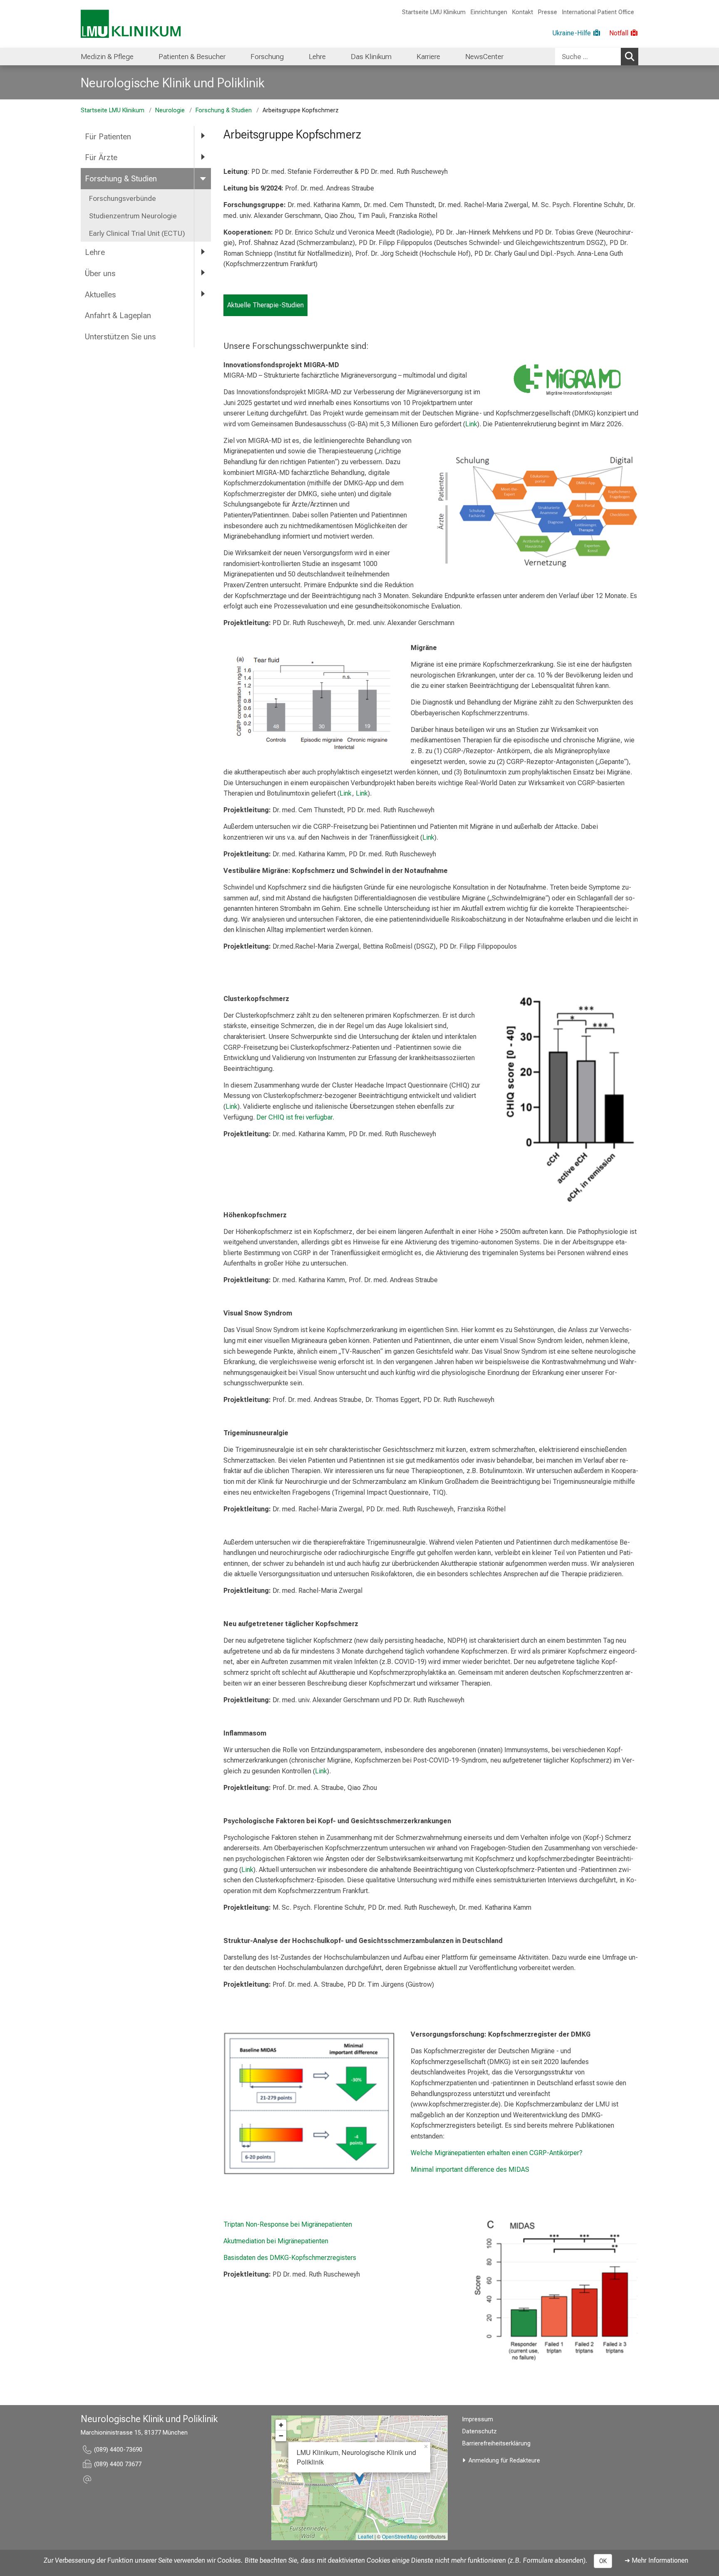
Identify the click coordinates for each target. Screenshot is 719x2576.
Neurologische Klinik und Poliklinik (172, 83)
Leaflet (366, 2536)
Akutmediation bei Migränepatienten (276, 2241)
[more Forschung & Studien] (203, 178)
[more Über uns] (203, 273)
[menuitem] (107, 57)
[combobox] (597, 57)
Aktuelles (100, 295)
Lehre (317, 57)
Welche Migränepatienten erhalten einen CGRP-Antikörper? (497, 2153)
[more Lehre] (203, 252)
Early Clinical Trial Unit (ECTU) (137, 233)
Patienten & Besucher (192, 57)
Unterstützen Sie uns (121, 337)
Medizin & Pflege (107, 57)
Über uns (100, 273)
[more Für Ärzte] (203, 157)
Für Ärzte (101, 157)
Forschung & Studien (224, 110)
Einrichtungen (489, 12)
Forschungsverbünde (123, 198)
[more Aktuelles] (203, 294)
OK (603, 2561)
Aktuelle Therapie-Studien (265, 305)
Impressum (478, 2419)
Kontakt (523, 12)
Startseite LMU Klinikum (434, 12)
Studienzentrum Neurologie (133, 216)
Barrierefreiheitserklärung (496, 2444)
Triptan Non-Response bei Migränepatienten (288, 2224)
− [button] (281, 2436)
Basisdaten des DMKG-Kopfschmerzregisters (290, 2258)
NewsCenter (484, 57)
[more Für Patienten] (203, 136)
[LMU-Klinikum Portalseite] (131, 24)
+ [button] (281, 2425)
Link (471, 424)
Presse (548, 12)
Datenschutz (480, 2431)
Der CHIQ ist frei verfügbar (294, 1117)
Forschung (267, 57)
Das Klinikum (371, 57)
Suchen (630, 57)
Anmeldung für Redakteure (504, 2461)
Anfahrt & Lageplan (118, 315)
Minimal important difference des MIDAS (471, 2169)
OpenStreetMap (400, 2536)
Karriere (428, 57)
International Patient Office (598, 12)
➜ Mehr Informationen (656, 2560)
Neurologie (170, 110)
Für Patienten (108, 137)
